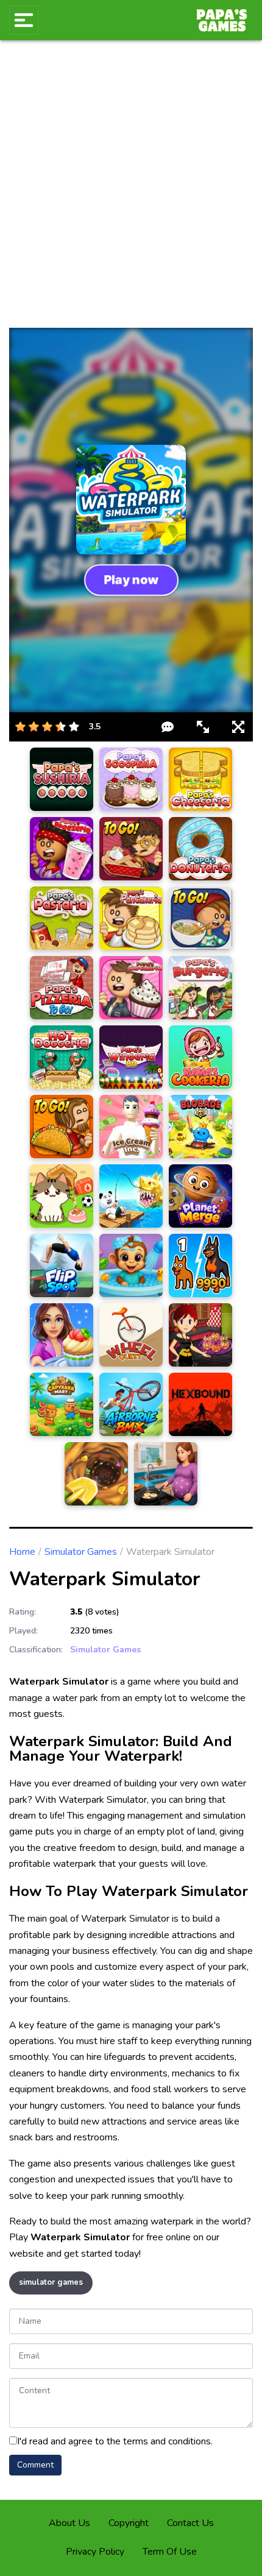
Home (22, 1552)
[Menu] (24, 20)
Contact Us (190, 2523)
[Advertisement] (131, 191)
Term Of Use (170, 2552)
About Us (69, 2523)
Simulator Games (81, 1552)
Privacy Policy (95, 2552)
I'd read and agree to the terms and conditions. (115, 2441)
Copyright (129, 2523)
